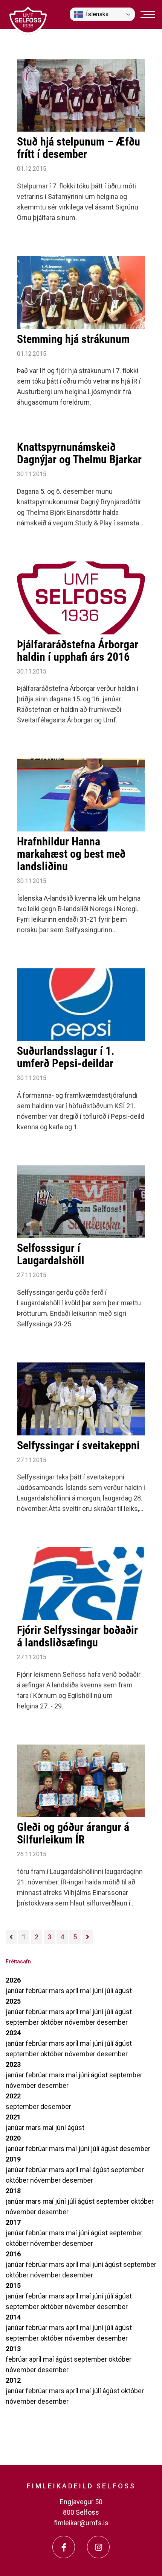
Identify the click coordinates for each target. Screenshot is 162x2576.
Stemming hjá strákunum (73, 339)
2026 (13, 1980)
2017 (13, 2222)
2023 (13, 2064)
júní (99, 1991)
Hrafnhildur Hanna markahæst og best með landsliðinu (71, 854)
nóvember (81, 2022)
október (53, 2022)
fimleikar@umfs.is (81, 2523)
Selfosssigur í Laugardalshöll (51, 1254)
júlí (110, 1991)
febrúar (37, 1991)
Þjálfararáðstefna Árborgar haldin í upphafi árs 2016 (78, 651)
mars (57, 1991)
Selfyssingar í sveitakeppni (78, 1445)
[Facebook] (64, 2547)
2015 (13, 2285)
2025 (13, 2001)
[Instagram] (98, 2547)
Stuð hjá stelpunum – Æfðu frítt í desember (79, 148)
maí (86, 1991)
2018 (13, 2191)
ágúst (123, 1991)
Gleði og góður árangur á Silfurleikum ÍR (73, 1833)
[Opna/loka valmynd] (148, 14)
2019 (13, 2159)
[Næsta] (88, 1937)
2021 (13, 2117)
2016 (13, 2254)
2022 (13, 2096)
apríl (73, 1991)
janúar (16, 1991)
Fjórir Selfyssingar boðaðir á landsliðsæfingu (77, 1636)
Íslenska (97, 14)
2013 (13, 2349)
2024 (13, 2033)
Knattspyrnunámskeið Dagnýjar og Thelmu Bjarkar (79, 453)
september (23, 2022)
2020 (13, 2138)
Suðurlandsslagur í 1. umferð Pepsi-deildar (66, 1057)
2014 (13, 2317)
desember (112, 2022)
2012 (13, 2380)
